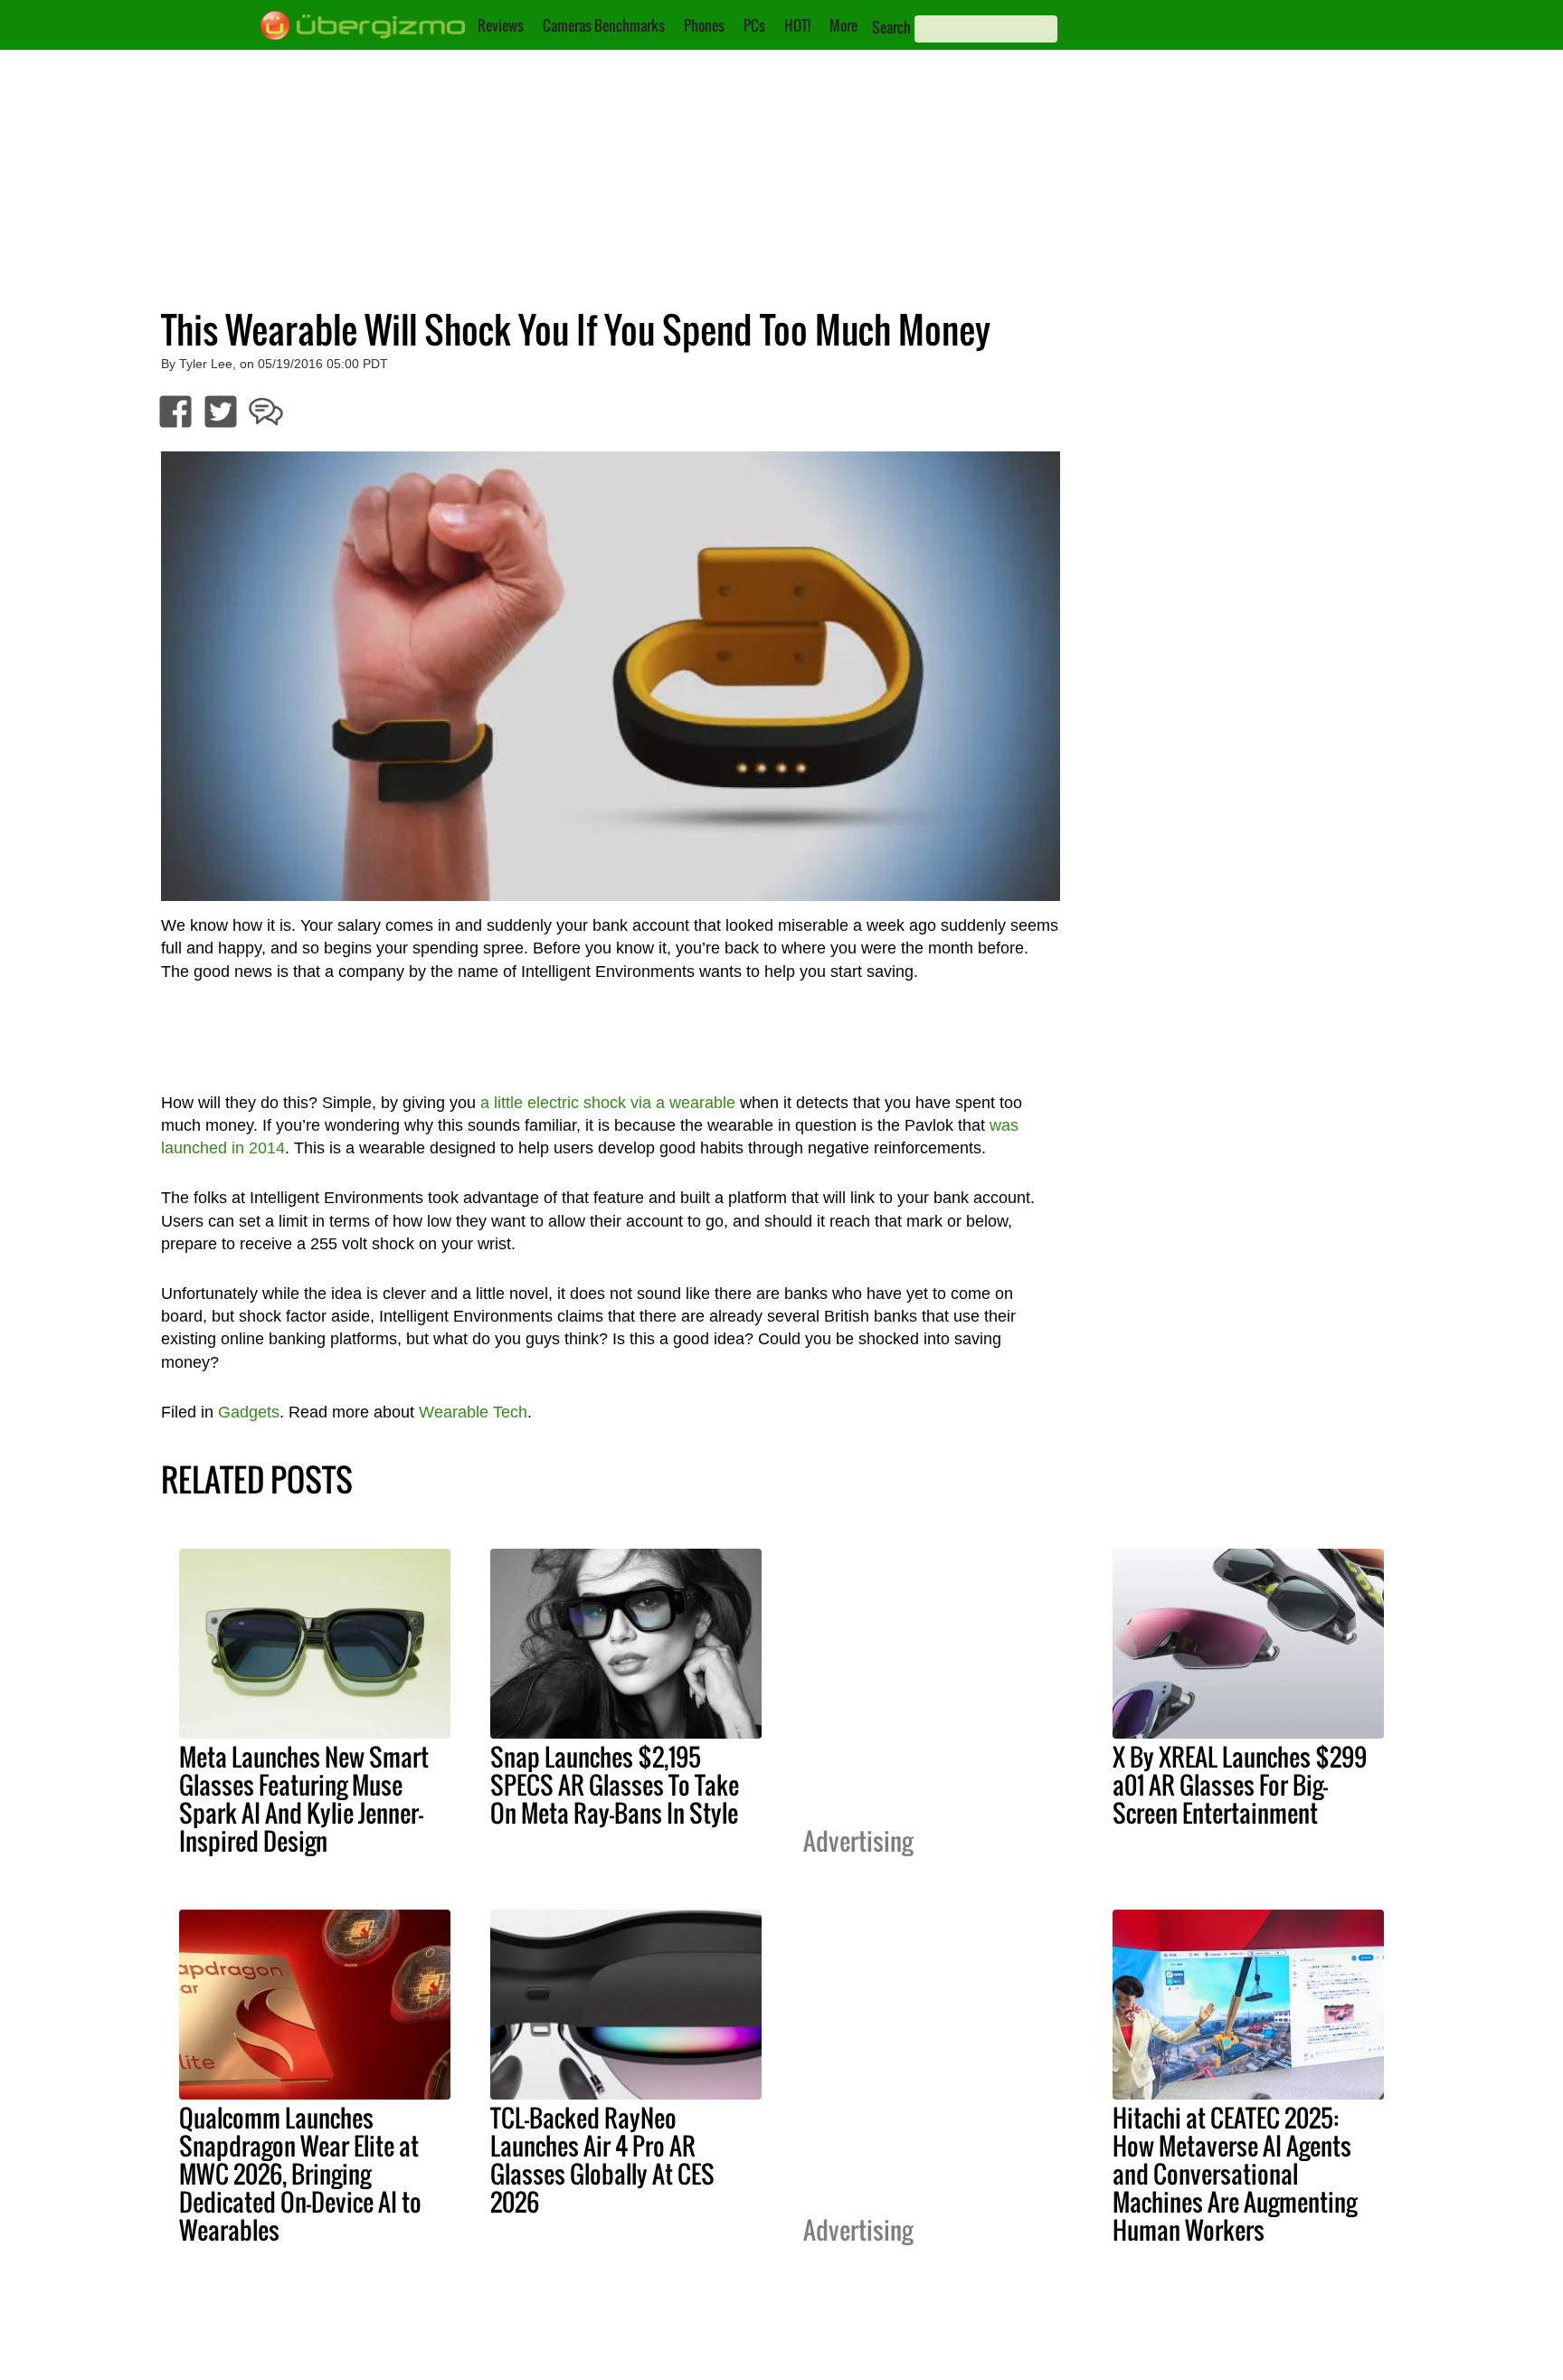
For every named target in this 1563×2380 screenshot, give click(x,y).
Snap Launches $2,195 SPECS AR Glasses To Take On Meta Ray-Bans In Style (615, 1785)
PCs (754, 25)
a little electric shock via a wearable (608, 1103)
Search (891, 27)
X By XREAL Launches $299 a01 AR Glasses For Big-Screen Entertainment (1240, 1785)
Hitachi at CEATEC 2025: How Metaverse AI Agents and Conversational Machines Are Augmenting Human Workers (1235, 2174)
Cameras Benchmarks (604, 25)
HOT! (797, 25)
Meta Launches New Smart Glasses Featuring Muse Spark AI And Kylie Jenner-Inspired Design (304, 1799)
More (843, 25)
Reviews (501, 25)
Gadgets (249, 1412)
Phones (704, 25)
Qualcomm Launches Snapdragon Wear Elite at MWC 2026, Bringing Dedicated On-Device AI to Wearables (300, 2174)
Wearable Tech (473, 1412)
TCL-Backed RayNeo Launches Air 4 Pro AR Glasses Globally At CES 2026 (602, 2160)
